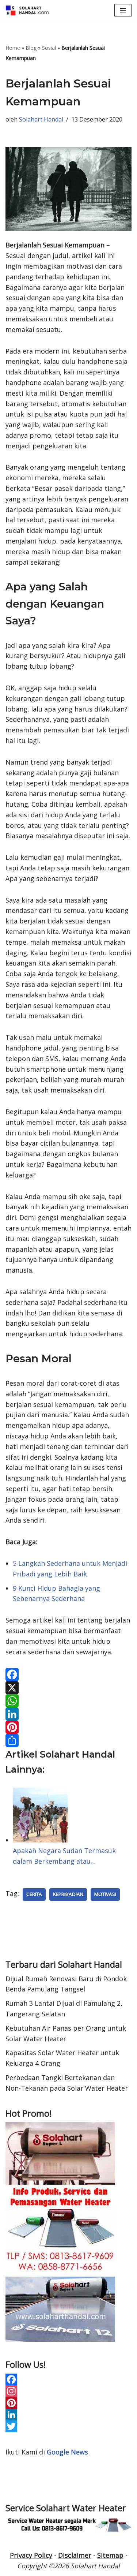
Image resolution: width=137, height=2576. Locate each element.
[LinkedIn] (68, 1714)
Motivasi (105, 1894)
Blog (31, 48)
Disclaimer (75, 2555)
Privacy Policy (31, 2555)
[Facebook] (68, 1675)
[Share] (68, 1740)
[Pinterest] (68, 1727)
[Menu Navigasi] (123, 10)
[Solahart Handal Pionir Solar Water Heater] (27, 10)
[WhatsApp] (68, 1701)
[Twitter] (68, 2426)
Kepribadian (68, 1894)
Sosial (49, 48)
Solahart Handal (41, 119)
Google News (67, 2452)
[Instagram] (68, 2391)
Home (13, 48)
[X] (68, 1688)
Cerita (34, 1894)
